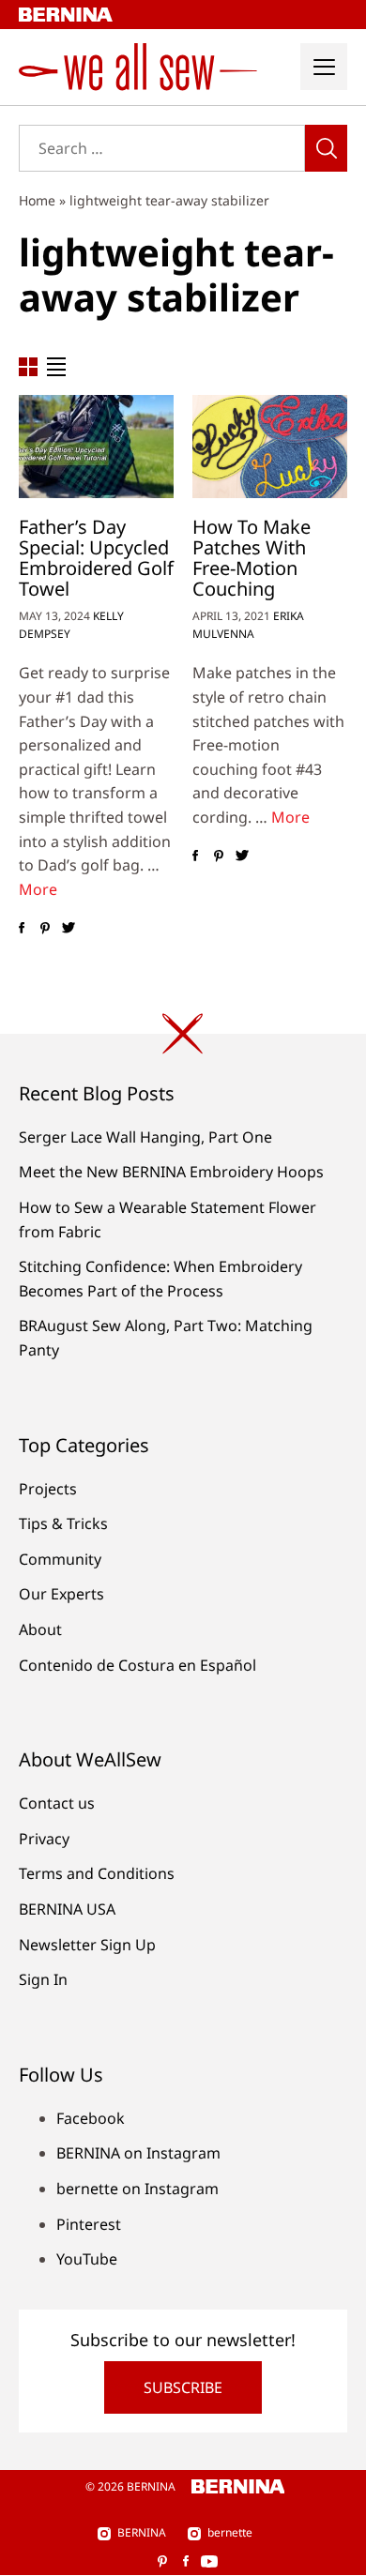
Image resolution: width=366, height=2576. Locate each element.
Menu (324, 67)
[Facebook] (21, 928)
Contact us (57, 1803)
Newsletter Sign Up (87, 1945)
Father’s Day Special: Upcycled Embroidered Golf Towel (96, 558)
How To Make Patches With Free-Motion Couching (252, 558)
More (38, 889)
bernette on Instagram (137, 2189)
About (40, 1629)
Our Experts (61, 1594)
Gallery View (28, 367)
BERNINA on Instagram (138, 2153)
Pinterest (89, 2224)
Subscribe (183, 2387)
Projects (48, 1489)
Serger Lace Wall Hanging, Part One (145, 1137)
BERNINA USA (67, 1909)
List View (56, 367)
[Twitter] (68, 928)
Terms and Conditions (97, 1873)
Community (60, 1559)
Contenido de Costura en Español (137, 1665)
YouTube (87, 2259)
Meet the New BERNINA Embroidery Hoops (171, 1172)
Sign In (43, 1979)
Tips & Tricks (63, 1523)
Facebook (91, 2118)
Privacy (44, 1839)
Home (37, 200)
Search (326, 148)
